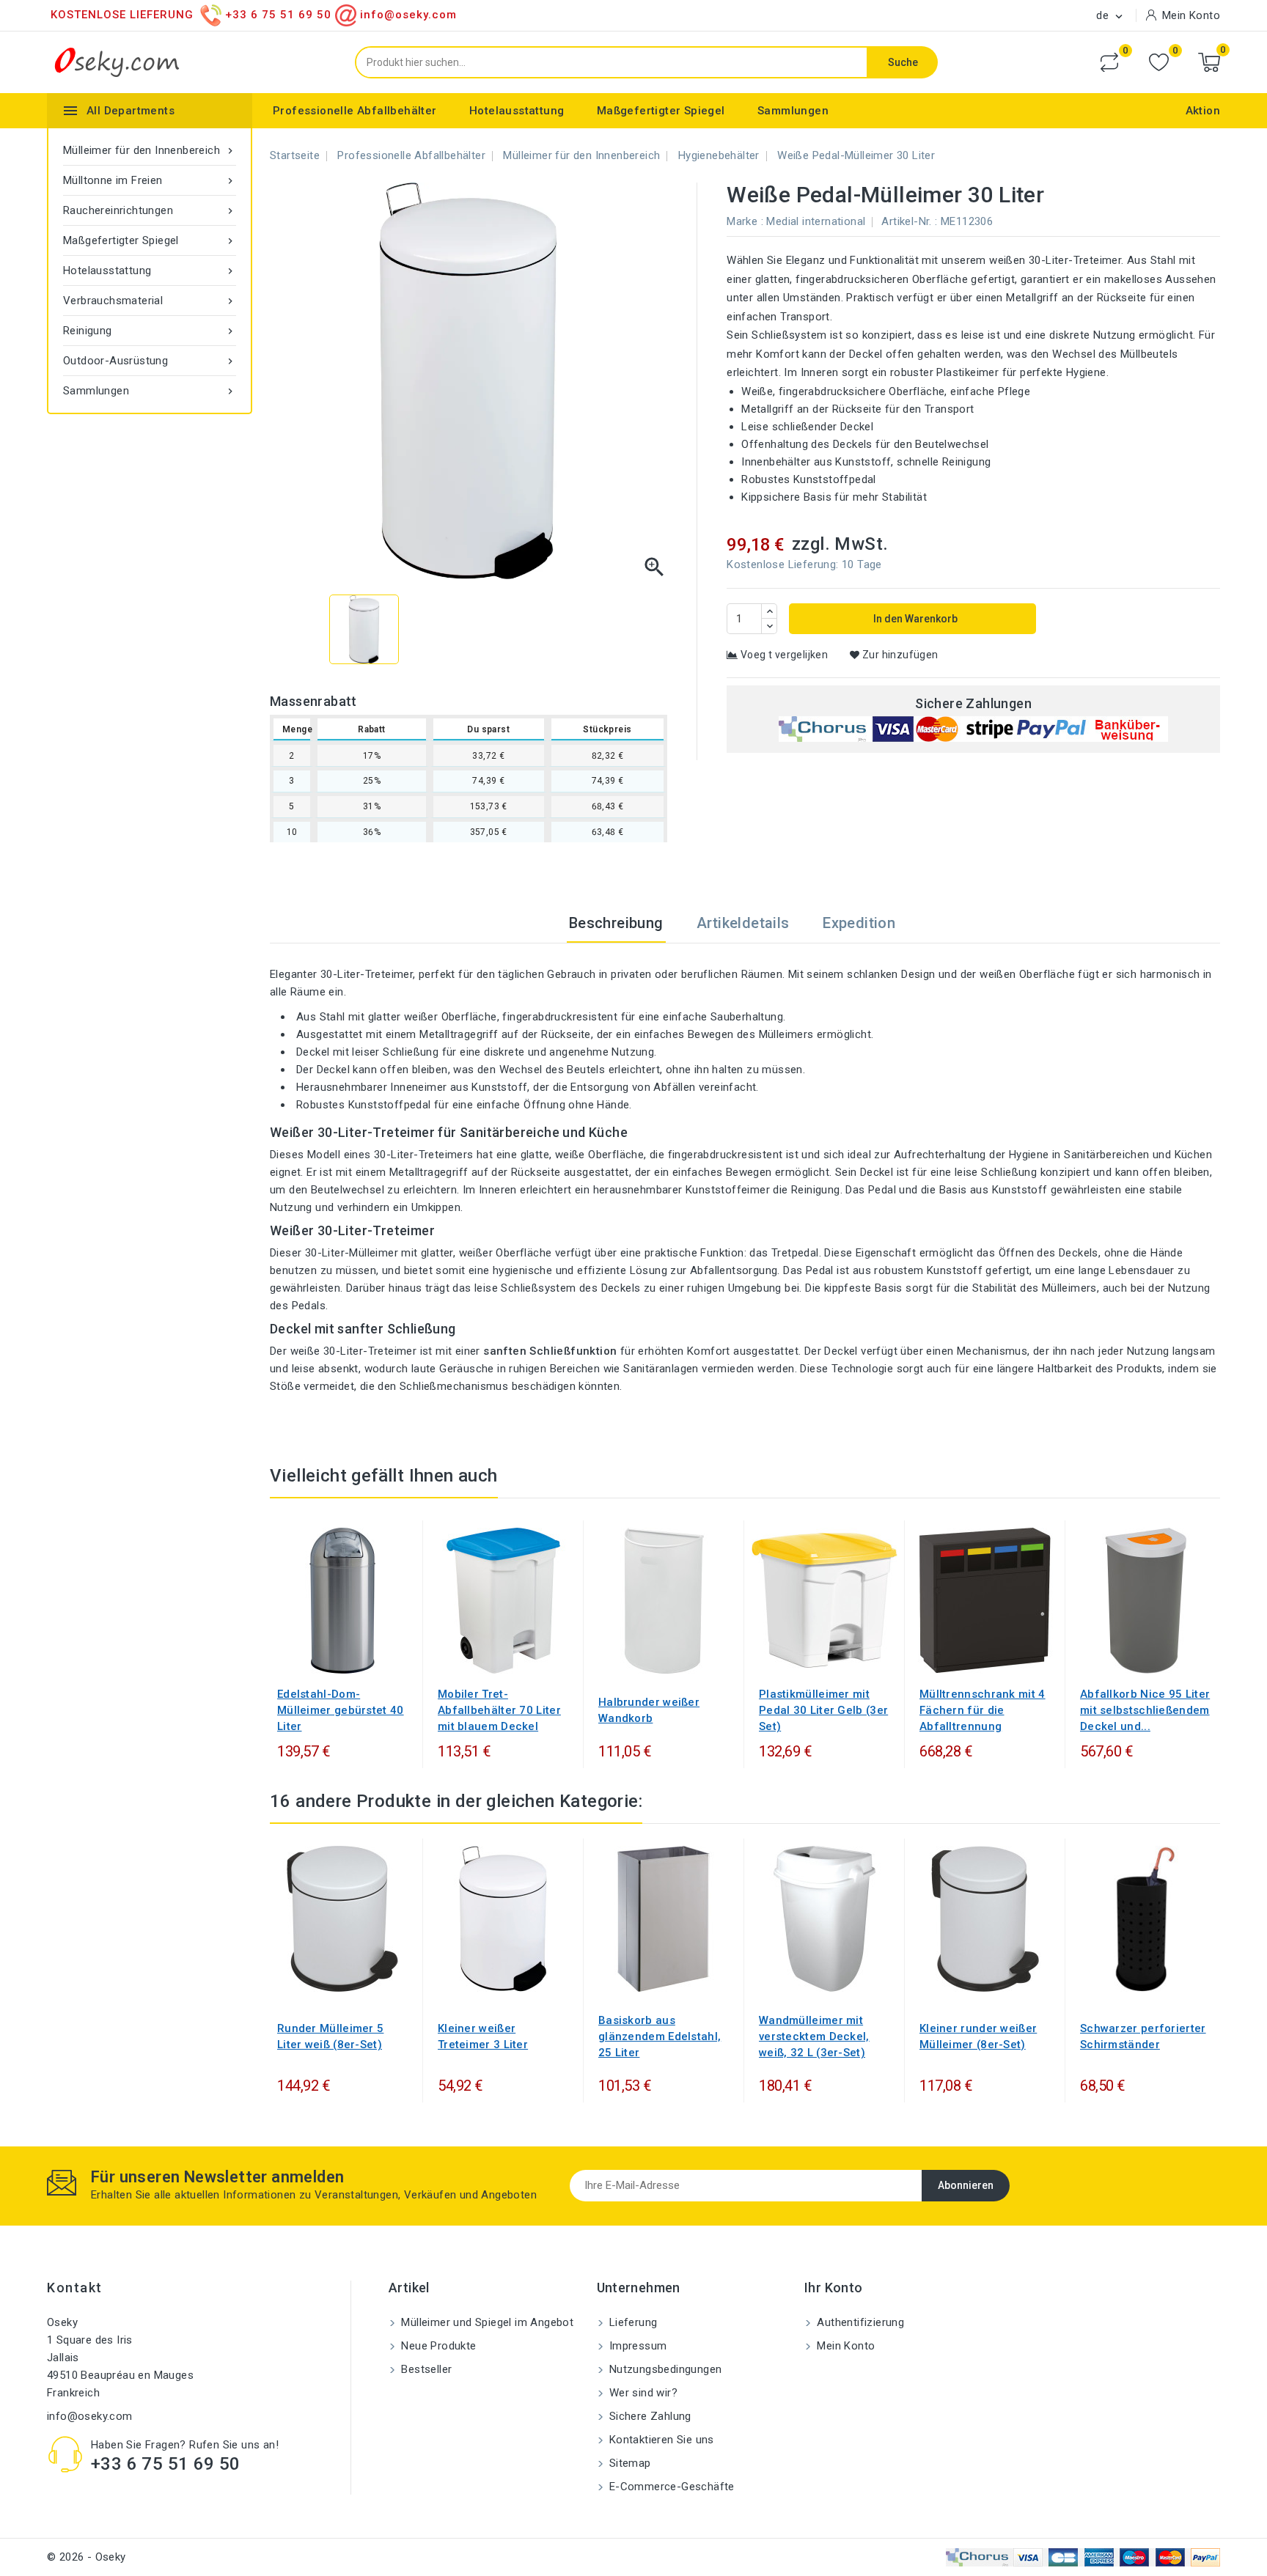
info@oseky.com (90, 2416)
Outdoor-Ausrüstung (150, 361)
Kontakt (75, 2288)
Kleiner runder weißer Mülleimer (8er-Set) (978, 2036)
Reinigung (150, 331)
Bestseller (425, 2369)
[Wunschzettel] (1159, 63)
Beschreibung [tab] (616, 923)
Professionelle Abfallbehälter (355, 111)
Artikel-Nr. (906, 221)
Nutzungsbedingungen (664, 2369)
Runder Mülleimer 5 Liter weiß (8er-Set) (330, 2036)
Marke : (745, 221)
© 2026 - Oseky (87, 2557)
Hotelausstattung (517, 111)
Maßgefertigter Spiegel (661, 111)
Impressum (637, 2346)
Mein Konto (844, 2346)
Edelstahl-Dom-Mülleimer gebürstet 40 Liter (341, 1710)
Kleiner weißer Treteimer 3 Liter (483, 2036)
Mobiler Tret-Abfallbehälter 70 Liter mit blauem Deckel (499, 1710)
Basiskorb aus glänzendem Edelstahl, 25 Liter (660, 2036)
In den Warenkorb (914, 619)
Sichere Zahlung (649, 2416)
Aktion (1203, 111)
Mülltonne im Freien (150, 180)
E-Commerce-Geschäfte (671, 2487)
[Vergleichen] (1109, 62)
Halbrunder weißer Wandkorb (649, 1710)
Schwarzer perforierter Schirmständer (1143, 2036)
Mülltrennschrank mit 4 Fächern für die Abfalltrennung (983, 1710)
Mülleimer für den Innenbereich (150, 150)
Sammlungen (793, 111)
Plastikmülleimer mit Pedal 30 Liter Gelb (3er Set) (823, 1710)
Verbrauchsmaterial (150, 301)
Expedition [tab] (859, 923)
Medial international (816, 221)
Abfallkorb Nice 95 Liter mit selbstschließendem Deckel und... (1145, 1710)
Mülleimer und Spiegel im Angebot (486, 2322)
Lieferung (632, 2322)
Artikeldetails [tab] (743, 923)
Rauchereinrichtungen (150, 210)
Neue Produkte (437, 2346)
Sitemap (629, 2463)
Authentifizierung (859, 2322)
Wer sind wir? (642, 2393)
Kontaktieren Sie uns (660, 2440)
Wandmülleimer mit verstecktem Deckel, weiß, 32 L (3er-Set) (814, 2036)
